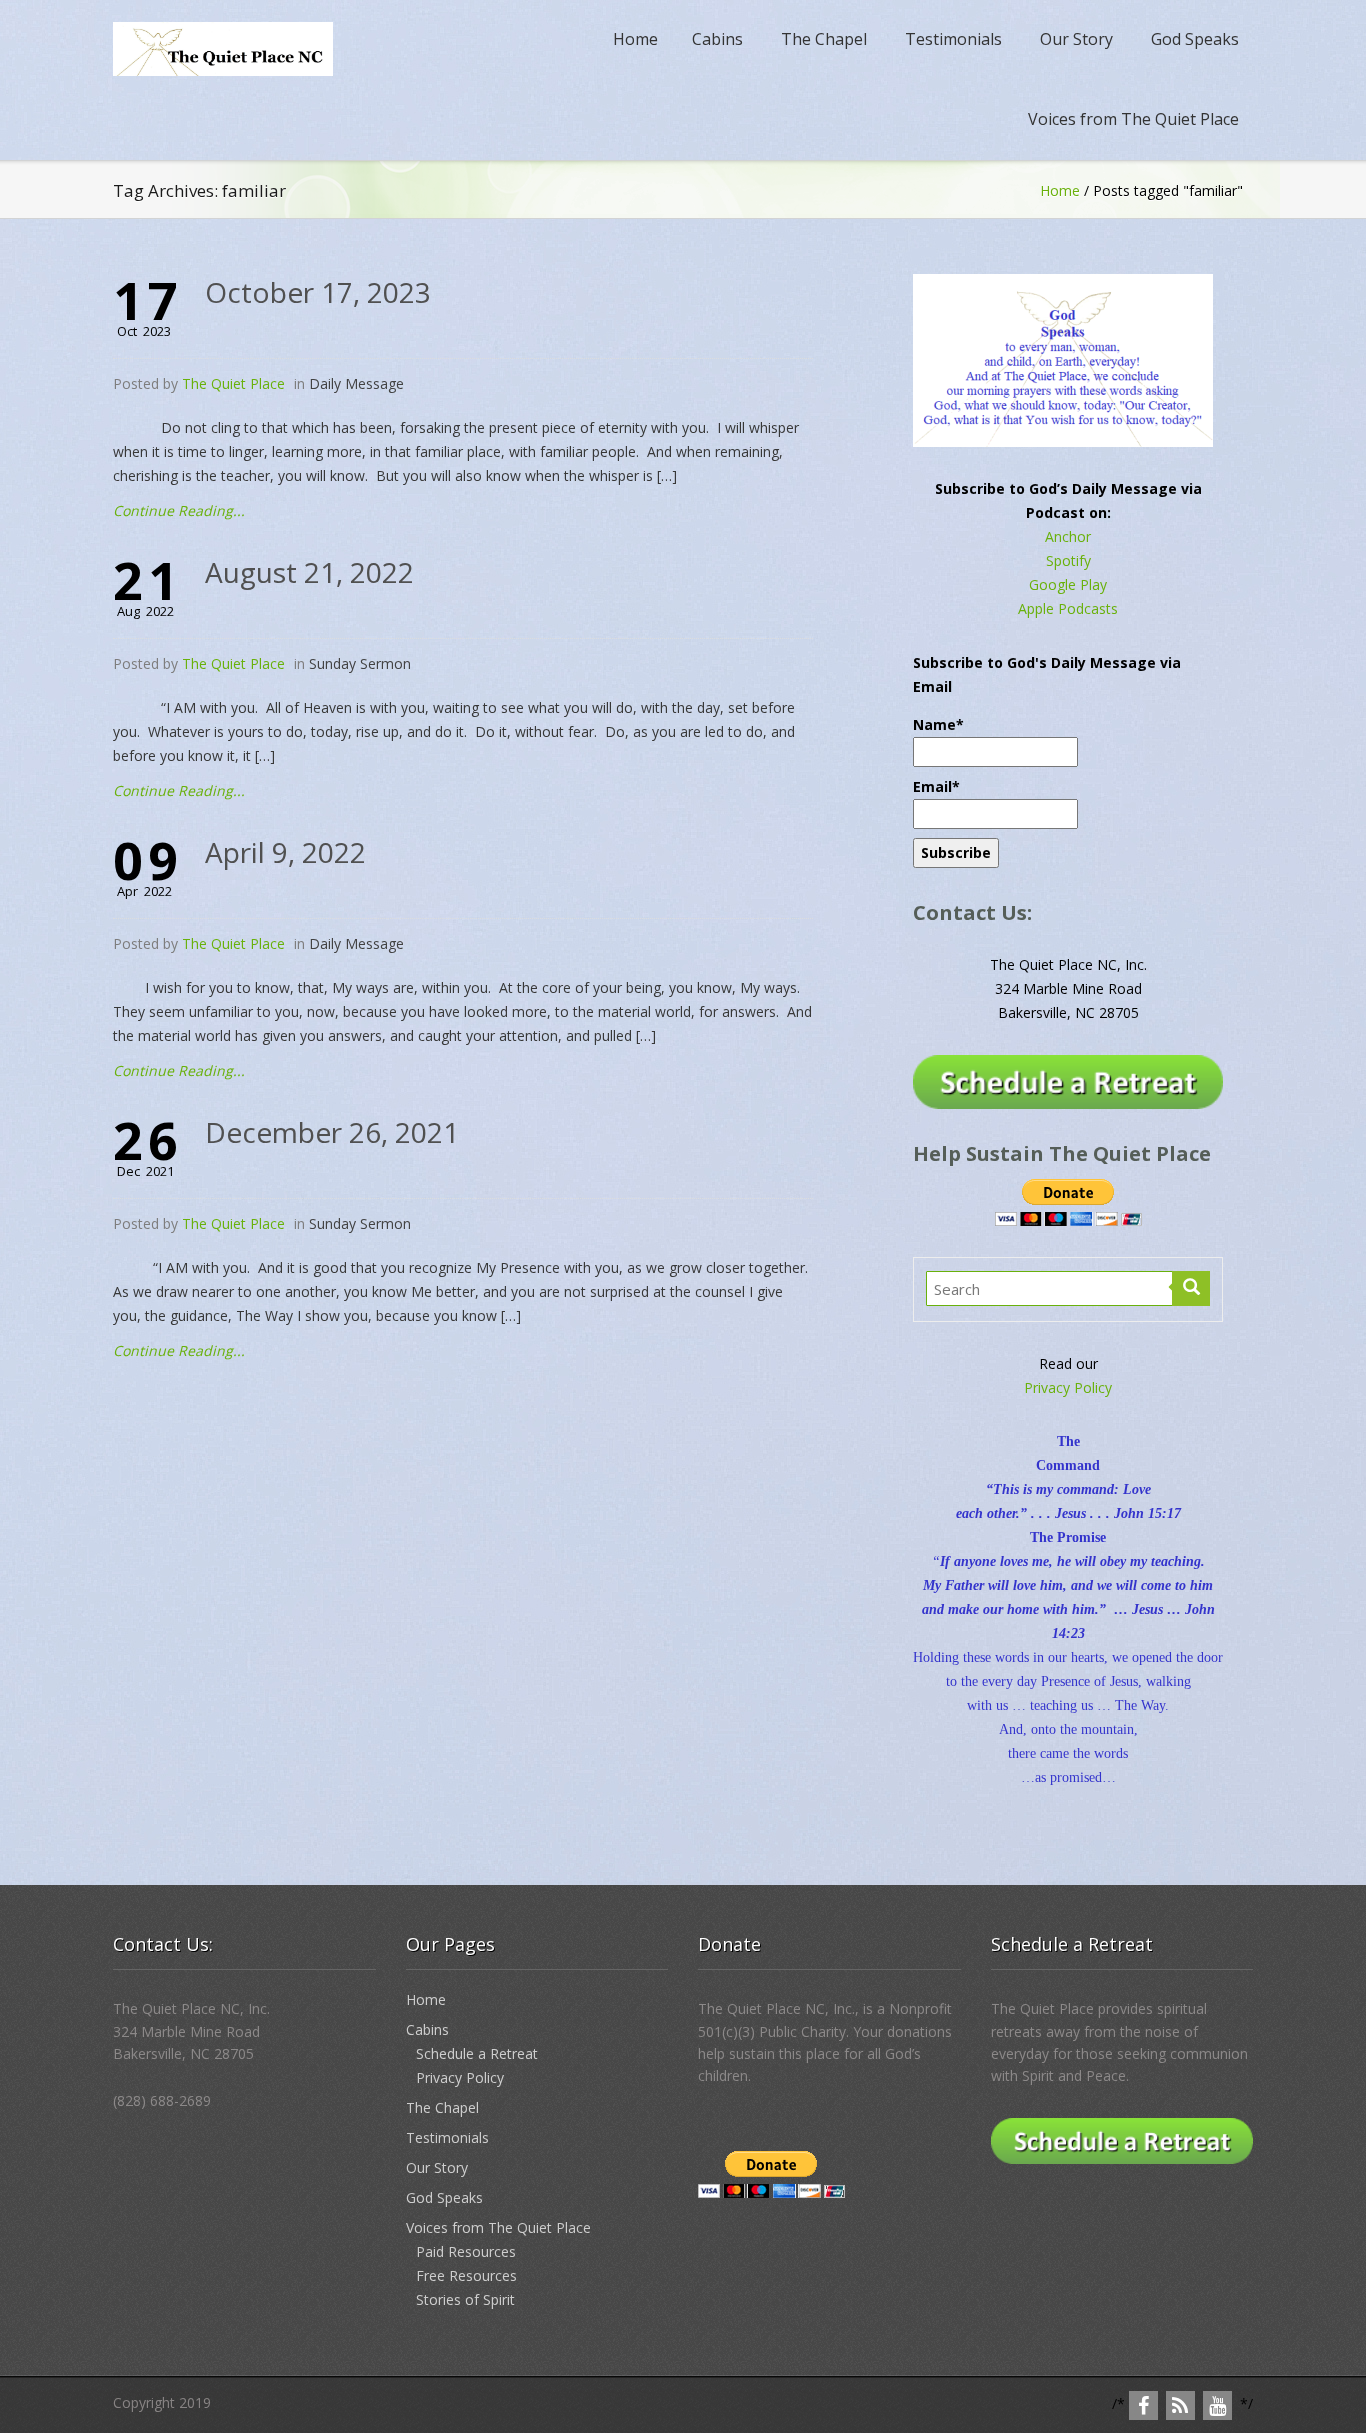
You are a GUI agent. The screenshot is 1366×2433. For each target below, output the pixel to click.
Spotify (1068, 560)
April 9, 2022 (285, 852)
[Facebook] (1143, 2405)
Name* (938, 724)
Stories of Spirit (465, 2299)
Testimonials (953, 39)
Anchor (1068, 536)
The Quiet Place (233, 383)
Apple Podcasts (1068, 608)
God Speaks (1195, 39)
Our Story (1076, 39)
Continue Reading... (179, 510)
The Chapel (824, 39)
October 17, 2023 (318, 292)
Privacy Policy (1068, 1387)
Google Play (1068, 584)
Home (635, 39)
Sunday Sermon (360, 663)
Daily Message (356, 383)
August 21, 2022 (309, 572)
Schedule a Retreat (477, 2053)
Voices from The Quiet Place (1133, 119)
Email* (936, 786)
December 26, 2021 (332, 1132)
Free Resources (466, 2275)
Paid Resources (466, 2251)
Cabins (717, 39)
